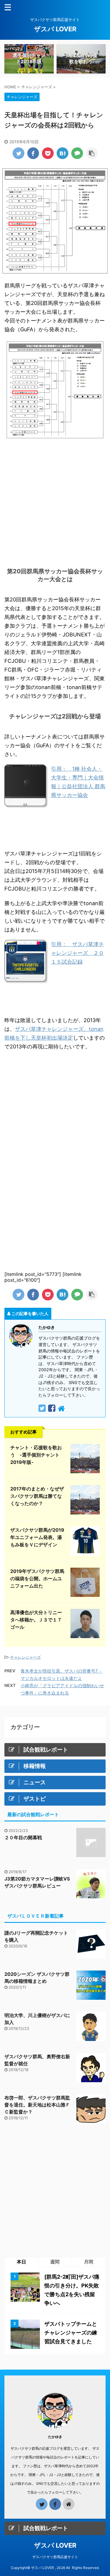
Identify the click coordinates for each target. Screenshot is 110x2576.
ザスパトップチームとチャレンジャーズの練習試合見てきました (71, 2333)
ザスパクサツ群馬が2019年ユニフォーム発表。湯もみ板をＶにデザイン (37, 1537)
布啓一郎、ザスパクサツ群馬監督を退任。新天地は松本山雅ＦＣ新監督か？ (37, 2105)
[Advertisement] (55, 501)
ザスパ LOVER (55, 29)
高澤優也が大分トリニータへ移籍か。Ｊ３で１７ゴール (36, 1620)
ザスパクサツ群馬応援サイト (55, 2557)
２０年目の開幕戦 (23, 1837)
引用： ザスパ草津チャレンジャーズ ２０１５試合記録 (77, 953)
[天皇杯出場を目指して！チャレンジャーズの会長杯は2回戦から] (62, 153)
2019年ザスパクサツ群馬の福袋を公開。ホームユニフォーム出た (37, 1578)
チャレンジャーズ (26, 1657)
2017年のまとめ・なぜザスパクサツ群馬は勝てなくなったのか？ (37, 1496)
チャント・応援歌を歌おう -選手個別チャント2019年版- (36, 1455)
